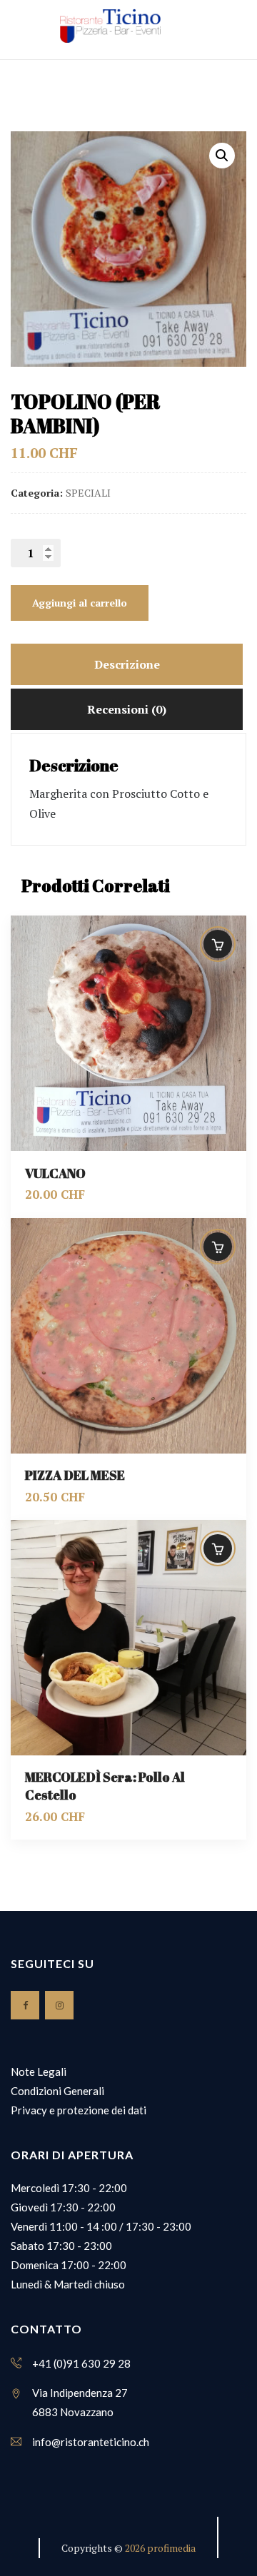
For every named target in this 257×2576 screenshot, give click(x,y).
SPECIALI (88, 493)
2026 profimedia (160, 2548)
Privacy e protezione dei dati (79, 2110)
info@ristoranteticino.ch (91, 2442)
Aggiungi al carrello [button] (218, 944)
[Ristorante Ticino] (110, 26)
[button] (222, 156)
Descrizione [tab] (127, 664)
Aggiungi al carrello (80, 603)
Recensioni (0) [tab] (127, 709)
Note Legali (39, 2072)
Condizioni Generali (57, 2091)
